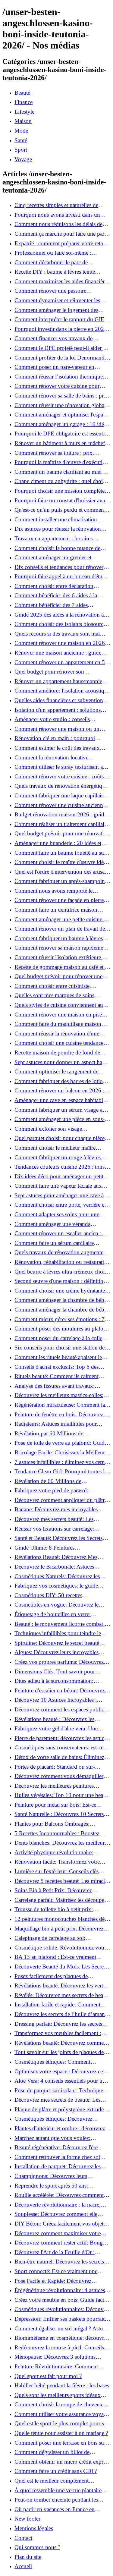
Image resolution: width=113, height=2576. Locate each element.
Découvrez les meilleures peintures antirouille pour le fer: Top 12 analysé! (59, 1786)
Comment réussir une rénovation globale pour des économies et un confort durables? (61, 405)
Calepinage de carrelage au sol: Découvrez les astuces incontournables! (59, 1938)
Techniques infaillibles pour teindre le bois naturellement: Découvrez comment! (62, 1633)
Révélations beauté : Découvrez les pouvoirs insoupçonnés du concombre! (60, 1719)
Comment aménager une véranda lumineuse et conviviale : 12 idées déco (60, 1224)
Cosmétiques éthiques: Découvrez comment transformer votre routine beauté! (55, 2119)
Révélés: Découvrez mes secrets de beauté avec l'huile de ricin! (62, 1995)
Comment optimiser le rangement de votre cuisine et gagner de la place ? (56, 1072)
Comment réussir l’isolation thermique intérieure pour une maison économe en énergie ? (60, 377)
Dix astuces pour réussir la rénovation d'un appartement (58, 529)
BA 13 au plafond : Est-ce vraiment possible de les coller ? (55, 1957)
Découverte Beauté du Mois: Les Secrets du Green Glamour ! (61, 1967)
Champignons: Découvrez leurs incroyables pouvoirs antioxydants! (55, 2176)
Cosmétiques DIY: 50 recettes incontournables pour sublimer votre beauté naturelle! (56, 1595)
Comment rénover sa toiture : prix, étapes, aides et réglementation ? (54, 453)
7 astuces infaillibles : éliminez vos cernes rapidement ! (62, 1462)
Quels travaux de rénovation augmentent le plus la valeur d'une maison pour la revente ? (61, 1252)
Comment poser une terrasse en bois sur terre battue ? (60, 2443)
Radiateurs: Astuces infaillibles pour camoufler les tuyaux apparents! (56, 1424)
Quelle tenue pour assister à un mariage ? (61, 2433)
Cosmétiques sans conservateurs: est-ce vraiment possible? (59, 1748)
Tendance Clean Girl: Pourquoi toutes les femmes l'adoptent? (62, 1472)
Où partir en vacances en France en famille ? (55, 2509)
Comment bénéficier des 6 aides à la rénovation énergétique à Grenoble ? (56, 595)
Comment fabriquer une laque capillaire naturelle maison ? (60, 796)
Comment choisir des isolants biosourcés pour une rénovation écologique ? (61, 624)
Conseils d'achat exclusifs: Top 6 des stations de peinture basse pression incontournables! (56, 1367)
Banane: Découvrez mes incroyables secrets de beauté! (56, 1509)
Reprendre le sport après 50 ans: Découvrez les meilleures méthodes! (56, 2186)
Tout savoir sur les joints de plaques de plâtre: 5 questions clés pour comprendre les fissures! (61, 2052)
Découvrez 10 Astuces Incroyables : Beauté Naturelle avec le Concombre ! (58, 1700)
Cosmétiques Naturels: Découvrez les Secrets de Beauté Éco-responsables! (57, 1576)
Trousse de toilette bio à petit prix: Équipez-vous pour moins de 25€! (54, 1909)
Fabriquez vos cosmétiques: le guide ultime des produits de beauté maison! (58, 1586)
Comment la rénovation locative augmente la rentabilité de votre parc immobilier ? (56, 758)
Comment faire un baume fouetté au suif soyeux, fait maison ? (61, 853)
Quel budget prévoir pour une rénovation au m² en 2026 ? (62, 834)
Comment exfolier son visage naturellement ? (48, 1129)
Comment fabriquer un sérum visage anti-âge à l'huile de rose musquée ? (62, 1110)
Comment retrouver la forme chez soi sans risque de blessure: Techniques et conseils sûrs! (58, 2157)
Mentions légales (34, 2528)
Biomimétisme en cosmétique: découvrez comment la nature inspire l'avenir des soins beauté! (62, 2338)
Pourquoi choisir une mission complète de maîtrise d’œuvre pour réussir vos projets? (60, 491)
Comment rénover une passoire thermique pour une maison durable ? (58, 291)
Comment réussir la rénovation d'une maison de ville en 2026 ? (57, 1034)
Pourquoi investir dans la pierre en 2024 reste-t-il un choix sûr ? (61, 329)
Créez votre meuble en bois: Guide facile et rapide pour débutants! (61, 2300)
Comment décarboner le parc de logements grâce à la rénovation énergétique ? (51, 262)
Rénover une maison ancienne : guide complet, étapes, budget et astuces (58, 653)
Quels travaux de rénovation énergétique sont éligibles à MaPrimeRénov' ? (61, 786)
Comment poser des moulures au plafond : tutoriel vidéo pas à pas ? (62, 1329)
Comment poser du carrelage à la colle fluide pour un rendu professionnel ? (58, 1338)
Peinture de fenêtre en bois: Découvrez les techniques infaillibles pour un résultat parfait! (63, 1415)
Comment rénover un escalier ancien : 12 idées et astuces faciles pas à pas (62, 1233)
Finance (24, 102)
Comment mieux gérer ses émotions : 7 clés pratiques (60, 1319)
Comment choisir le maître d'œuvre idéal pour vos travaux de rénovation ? (61, 862)
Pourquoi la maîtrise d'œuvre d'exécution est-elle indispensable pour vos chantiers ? (62, 462)
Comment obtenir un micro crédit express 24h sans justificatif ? (62, 2462)
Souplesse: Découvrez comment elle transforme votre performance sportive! (59, 2214)
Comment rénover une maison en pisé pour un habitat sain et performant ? (58, 1015)
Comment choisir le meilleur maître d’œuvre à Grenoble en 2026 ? (55, 1148)
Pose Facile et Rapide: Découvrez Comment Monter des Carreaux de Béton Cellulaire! (62, 2281)
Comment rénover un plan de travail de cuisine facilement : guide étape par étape (61, 929)
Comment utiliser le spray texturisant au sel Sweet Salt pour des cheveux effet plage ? (60, 767)
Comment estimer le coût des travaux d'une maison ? (57, 748)
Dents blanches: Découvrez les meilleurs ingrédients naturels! (61, 1843)
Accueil (23, 2566)
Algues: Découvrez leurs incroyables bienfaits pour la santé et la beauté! (56, 1652)
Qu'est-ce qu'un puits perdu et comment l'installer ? (60, 510)
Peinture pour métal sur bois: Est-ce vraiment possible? (55, 1805)
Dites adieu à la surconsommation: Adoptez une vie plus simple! (54, 1681)
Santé (21, 140)
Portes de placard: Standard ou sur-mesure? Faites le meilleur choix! (55, 1767)
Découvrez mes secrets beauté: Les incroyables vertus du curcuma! (54, 1519)
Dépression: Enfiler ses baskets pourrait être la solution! (60, 2319)
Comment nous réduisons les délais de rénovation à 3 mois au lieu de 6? (58, 224)
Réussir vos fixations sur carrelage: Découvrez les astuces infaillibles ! (54, 1529)
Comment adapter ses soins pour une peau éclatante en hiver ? (57, 1214)
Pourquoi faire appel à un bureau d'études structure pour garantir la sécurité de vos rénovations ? (62, 576)
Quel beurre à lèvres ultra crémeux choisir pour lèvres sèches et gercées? (62, 1272)
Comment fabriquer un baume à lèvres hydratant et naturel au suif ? (59, 938)
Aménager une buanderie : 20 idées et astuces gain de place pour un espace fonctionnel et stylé (58, 843)
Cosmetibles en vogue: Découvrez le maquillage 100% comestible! (56, 1605)
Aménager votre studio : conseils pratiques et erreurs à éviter (52, 719)
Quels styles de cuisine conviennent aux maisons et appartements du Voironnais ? (61, 1005)
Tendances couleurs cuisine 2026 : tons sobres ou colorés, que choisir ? (60, 1167)
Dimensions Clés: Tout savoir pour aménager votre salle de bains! (55, 1672)
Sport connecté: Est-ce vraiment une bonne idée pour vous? (56, 2271)
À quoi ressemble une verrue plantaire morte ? (58, 2490)
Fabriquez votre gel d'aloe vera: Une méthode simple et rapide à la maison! (58, 1729)
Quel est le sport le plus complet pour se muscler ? (60, 2424)
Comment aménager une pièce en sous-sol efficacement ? (60, 1119)
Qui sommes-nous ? (37, 2547)
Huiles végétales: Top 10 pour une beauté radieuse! (62, 1795)
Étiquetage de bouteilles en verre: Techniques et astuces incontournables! (59, 1614)
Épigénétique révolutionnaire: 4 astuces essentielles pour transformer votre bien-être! (60, 2290)
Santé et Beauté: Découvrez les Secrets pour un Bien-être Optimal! (58, 1538)
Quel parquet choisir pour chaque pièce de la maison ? (60, 1138)
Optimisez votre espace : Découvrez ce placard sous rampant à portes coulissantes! (59, 2072)
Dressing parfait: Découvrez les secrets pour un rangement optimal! (58, 2024)
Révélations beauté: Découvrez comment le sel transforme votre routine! (61, 2043)
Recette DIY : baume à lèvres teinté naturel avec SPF (55, 272)
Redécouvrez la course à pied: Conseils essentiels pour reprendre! (59, 2348)
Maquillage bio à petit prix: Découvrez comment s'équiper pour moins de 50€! (60, 1929)
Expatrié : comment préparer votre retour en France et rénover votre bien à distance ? (62, 243)
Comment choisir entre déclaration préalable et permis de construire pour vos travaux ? (62, 586)
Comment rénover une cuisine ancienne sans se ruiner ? (60, 805)
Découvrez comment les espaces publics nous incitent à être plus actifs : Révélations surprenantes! (60, 1710)
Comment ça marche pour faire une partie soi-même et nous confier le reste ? (62, 234)
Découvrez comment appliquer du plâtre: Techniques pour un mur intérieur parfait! (62, 1500)
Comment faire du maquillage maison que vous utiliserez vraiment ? (58, 1024)
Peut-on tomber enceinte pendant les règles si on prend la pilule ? (56, 2500)
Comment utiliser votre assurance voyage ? (62, 2414)
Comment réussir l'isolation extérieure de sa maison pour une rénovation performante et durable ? (61, 957)
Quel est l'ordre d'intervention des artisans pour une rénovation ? (62, 872)
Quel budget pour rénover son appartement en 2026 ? (49, 672)
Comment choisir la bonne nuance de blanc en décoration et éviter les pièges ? (60, 548)
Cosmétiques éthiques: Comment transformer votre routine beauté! (52, 2062)
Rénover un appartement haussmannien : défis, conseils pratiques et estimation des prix (61, 681)
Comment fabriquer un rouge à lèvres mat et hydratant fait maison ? (63, 1158)
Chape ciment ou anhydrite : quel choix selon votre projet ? (60, 481)
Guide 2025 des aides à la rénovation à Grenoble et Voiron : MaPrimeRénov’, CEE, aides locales (59, 615)
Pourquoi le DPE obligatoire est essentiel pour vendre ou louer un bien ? (61, 434)
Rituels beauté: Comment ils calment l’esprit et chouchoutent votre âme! (56, 1376)
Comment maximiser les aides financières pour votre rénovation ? (62, 281)
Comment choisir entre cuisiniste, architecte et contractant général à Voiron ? (61, 986)
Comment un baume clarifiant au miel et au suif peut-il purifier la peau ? (61, 472)
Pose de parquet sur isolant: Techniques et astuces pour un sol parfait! (63, 2091)
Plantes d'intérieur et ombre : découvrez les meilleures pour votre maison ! (60, 2128)
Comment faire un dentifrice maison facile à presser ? (56, 910)
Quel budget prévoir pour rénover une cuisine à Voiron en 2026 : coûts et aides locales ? (61, 976)
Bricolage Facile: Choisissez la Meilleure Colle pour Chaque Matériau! (61, 1453)
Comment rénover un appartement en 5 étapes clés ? (60, 662)
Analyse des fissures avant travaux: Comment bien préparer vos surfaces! (57, 1386)
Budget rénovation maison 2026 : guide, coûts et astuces (61, 815)
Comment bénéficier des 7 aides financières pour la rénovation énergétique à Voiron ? (51, 605)
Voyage (23, 159)
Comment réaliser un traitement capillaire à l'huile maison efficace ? (61, 824)
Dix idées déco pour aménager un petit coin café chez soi (59, 1176)
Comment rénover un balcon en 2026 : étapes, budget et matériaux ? (59, 1091)
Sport (21, 150)
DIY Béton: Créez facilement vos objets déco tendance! (60, 2224)
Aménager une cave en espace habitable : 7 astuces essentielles (61, 1100)
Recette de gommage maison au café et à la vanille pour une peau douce (61, 967)
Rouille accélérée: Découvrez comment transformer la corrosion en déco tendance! (59, 2195)
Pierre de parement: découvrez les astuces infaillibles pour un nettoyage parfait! (62, 1738)
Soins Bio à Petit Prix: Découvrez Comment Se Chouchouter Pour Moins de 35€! (60, 1890)
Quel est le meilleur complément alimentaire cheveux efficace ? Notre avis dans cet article (61, 2481)
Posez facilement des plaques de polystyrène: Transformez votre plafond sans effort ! (60, 1976)
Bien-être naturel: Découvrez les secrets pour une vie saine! (59, 2262)
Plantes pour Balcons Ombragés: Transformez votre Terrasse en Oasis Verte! (56, 1824)
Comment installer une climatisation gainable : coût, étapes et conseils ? (56, 520)
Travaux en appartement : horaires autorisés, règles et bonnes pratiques (55, 539)
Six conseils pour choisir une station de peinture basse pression (60, 1348)
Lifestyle (24, 112)
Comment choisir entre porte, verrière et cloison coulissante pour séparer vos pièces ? (60, 1205)
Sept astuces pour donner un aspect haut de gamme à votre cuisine (61, 1062)
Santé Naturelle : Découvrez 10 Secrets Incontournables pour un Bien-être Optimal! (59, 1814)
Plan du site (28, 2557)
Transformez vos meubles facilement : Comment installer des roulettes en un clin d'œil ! (58, 2033)
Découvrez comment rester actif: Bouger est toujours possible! (61, 2243)
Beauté (22, 93)
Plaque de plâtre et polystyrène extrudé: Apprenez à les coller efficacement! (60, 2109)
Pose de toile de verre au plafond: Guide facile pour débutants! (61, 1443)
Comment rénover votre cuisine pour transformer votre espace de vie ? (57, 386)
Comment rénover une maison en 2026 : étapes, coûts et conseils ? (61, 643)
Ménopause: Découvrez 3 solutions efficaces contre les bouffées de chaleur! (60, 2357)
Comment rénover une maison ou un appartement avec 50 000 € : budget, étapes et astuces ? (57, 729)
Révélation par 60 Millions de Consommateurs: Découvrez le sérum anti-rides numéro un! (57, 1434)
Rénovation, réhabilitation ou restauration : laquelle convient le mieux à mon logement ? (62, 1262)
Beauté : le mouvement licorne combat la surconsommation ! (61, 1624)
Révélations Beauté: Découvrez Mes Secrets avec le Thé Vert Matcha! (56, 1557)
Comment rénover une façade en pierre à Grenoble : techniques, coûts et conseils (61, 900)
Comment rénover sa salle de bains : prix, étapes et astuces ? (62, 396)
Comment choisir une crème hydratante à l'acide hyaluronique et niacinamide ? (62, 1291)
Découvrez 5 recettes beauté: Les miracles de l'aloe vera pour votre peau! (62, 1881)
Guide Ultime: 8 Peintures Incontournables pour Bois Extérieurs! (58, 1548)
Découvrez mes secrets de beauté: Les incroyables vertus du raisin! (57, 2100)
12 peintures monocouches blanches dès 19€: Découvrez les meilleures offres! (61, 1919)
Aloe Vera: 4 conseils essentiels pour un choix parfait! (60, 2081)
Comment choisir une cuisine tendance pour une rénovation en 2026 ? (59, 1043)
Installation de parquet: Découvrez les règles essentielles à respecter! (58, 2166)
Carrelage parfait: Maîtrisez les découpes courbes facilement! (60, 1900)
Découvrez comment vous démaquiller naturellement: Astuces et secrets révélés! (61, 1776)
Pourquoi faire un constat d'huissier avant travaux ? (62, 501)
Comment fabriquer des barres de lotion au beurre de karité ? (60, 1081)
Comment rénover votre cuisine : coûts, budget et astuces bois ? (60, 777)
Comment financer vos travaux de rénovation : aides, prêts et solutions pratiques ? (56, 338)
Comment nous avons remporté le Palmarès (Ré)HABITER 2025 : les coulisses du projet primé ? (55, 891)
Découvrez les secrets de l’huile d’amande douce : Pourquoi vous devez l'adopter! (62, 2014)
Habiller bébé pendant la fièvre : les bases (62, 2385)
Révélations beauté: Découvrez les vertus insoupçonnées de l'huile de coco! (61, 1986)
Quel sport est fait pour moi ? (48, 2376)
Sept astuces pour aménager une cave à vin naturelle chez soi (59, 1195)
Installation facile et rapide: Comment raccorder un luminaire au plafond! (57, 2005)
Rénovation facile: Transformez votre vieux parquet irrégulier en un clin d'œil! (61, 1862)
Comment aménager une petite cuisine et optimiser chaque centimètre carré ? (61, 919)
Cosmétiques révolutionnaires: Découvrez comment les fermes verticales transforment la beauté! (62, 2309)
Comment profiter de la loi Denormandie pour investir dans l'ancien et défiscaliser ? (62, 358)
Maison (23, 121)
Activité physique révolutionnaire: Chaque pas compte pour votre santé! (57, 1852)
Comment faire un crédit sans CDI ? (56, 2471)
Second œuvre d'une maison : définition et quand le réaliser (60, 1281)
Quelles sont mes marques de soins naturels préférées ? (54, 995)
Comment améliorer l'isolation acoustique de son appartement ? (62, 691)
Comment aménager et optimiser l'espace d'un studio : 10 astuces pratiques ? (61, 415)
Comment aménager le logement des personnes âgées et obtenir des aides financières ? (56, 310)
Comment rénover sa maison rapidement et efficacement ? (61, 948)
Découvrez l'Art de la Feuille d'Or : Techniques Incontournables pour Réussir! (55, 2252)
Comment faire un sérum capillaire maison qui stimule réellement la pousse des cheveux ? (60, 1243)
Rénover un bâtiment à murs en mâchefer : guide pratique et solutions (62, 443)
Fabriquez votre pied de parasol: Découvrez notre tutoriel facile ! (51, 1491)
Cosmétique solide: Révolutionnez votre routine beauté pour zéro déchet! (61, 1948)
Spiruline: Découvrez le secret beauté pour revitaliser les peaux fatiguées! (57, 1643)
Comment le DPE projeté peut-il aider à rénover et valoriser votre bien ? (60, 348)
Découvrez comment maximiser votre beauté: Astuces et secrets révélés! (58, 2233)
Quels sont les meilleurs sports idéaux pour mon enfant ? (58, 2395)
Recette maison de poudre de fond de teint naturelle (57, 1053)
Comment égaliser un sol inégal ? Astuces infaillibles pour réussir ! (62, 2329)
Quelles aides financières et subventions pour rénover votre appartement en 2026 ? (61, 700)
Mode (21, 131)
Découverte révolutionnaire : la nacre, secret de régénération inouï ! (58, 2205)
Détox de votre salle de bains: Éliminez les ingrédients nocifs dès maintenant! (59, 1757)
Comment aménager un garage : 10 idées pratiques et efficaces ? (61, 424)
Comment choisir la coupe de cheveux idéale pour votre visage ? (59, 2405)
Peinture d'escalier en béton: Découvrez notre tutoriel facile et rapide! (60, 1691)
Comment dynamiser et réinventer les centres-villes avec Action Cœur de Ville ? (62, 300)
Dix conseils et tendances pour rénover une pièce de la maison (59, 567)
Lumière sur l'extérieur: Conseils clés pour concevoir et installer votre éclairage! (63, 1871)
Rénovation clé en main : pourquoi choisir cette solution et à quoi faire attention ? (55, 738)
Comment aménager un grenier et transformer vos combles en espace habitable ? (54, 558)
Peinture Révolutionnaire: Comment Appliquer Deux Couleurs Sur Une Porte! (63, 2367)
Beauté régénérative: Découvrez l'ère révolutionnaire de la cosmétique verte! (59, 2147)
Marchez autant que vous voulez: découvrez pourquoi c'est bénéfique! (56, 2138)
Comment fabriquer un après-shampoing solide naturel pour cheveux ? (61, 881)
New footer (27, 2519)
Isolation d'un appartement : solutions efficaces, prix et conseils (58, 710)
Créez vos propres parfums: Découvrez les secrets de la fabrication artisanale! (59, 1662)
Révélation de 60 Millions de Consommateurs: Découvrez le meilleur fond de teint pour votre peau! (60, 1481)
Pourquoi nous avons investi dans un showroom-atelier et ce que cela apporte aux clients (60, 215)
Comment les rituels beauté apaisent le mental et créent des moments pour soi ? (60, 1357)
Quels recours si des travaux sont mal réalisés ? (57, 634)
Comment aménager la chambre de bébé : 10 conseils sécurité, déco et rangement (62, 1300)
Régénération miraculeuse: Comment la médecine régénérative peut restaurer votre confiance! (60, 1405)
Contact (23, 2538)
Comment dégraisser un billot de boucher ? (52, 2452)
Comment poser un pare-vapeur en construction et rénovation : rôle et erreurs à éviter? (62, 367)
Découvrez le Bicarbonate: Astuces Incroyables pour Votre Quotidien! (54, 1567)
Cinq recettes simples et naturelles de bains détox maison (56, 205)
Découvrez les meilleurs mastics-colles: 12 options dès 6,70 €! (59, 1395)
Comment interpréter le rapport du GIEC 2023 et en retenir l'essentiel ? (61, 319)
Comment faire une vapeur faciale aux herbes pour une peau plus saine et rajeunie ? (58, 1186)
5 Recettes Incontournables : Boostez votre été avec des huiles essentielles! (57, 1833)
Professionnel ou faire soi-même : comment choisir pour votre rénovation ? (61, 253)
